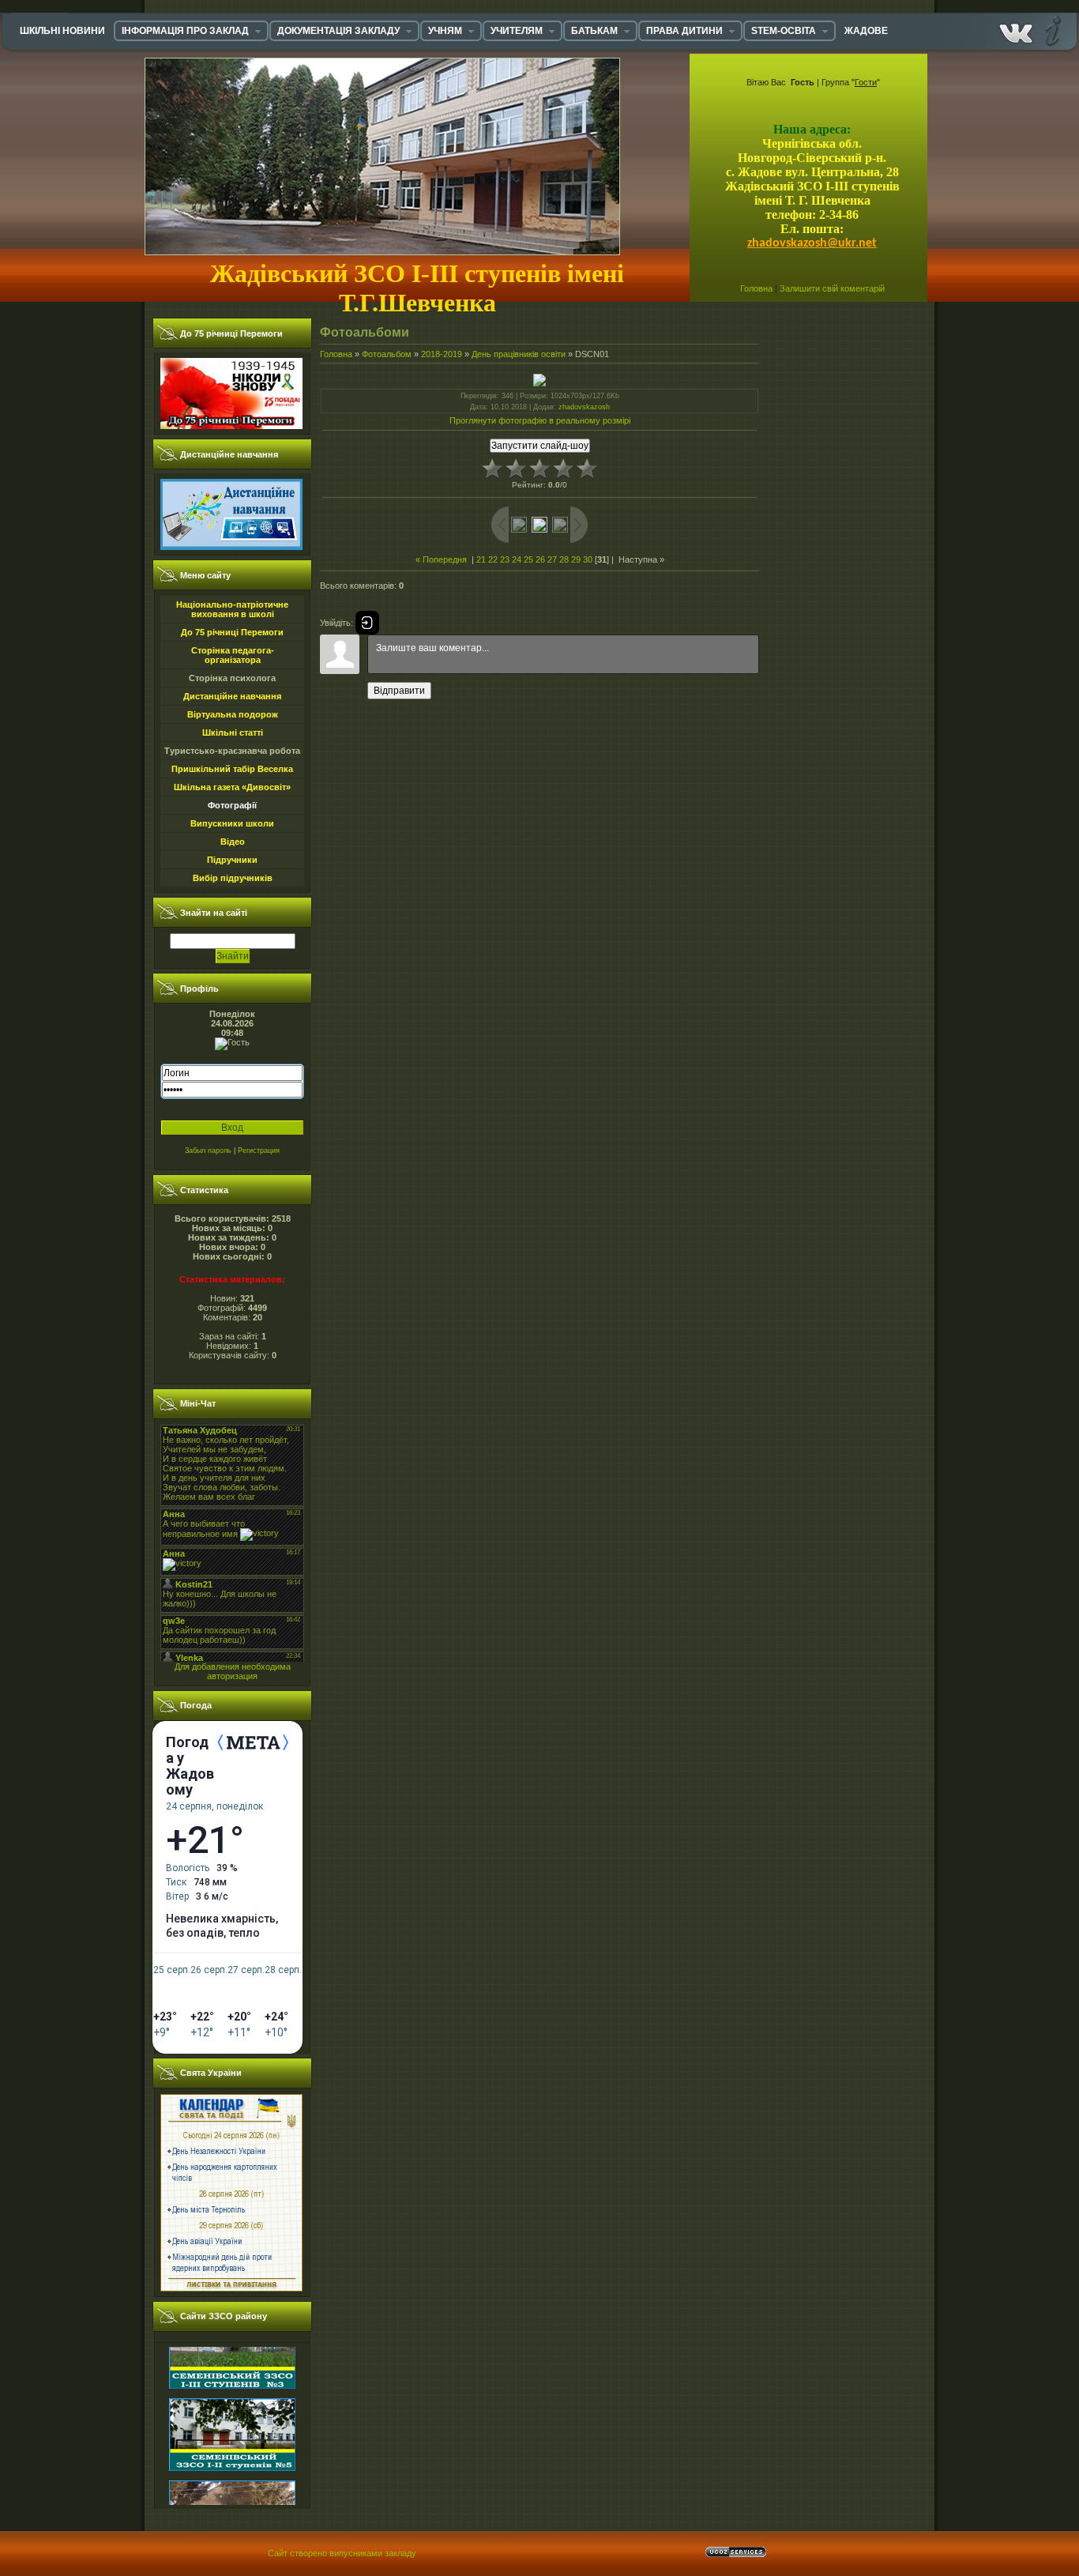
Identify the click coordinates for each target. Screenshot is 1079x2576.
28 (564, 559)
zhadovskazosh (584, 407)
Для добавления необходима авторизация (233, 1671)
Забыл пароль (208, 1151)
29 (576, 559)
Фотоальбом (387, 354)
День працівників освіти (519, 354)
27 (552, 559)
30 (588, 559)
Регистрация (259, 1151)
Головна (756, 288)
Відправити (399, 691)
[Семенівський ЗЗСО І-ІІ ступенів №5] (232, 2441)
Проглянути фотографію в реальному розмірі (540, 420)
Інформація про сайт (1051, 30)
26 (540, 559)
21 (481, 559)
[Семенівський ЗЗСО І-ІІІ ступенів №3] (232, 2359)
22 (493, 559)
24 (517, 559)
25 (528, 559)
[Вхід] (367, 623)
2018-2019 (442, 354)
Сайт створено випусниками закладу (342, 2553)
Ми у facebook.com (1016, 30)
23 (505, 559)
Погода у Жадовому (190, 1766)
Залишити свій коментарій (832, 288)
